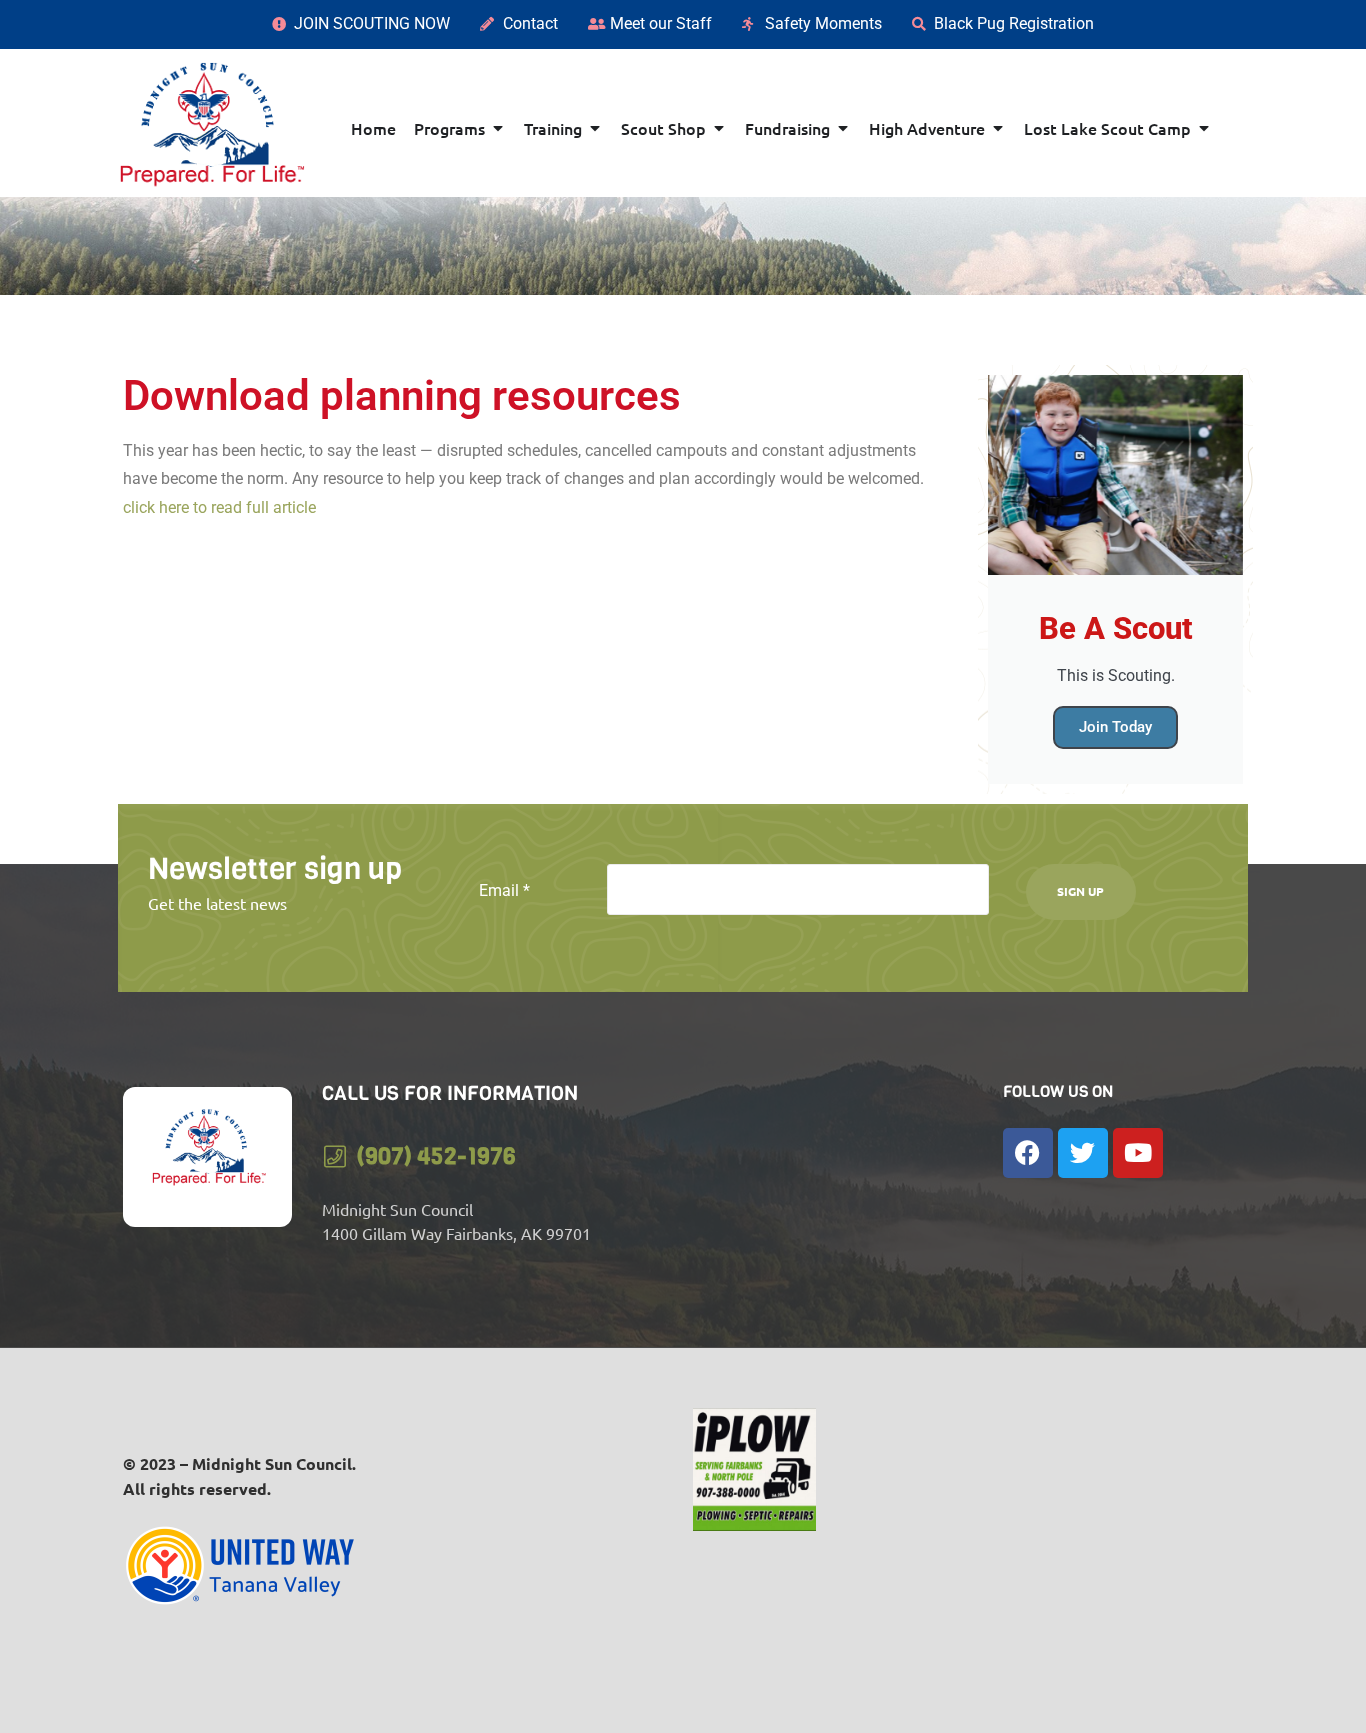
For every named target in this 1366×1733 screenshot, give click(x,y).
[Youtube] (1138, 1153)
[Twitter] (1083, 1153)
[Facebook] (1028, 1153)
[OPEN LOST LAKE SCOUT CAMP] (1204, 128)
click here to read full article (221, 507)
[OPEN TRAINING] (595, 128)
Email (504, 890)
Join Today (1115, 727)
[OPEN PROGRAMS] (498, 128)
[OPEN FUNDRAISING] (843, 128)
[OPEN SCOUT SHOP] (719, 128)
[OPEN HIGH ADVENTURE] (998, 128)
